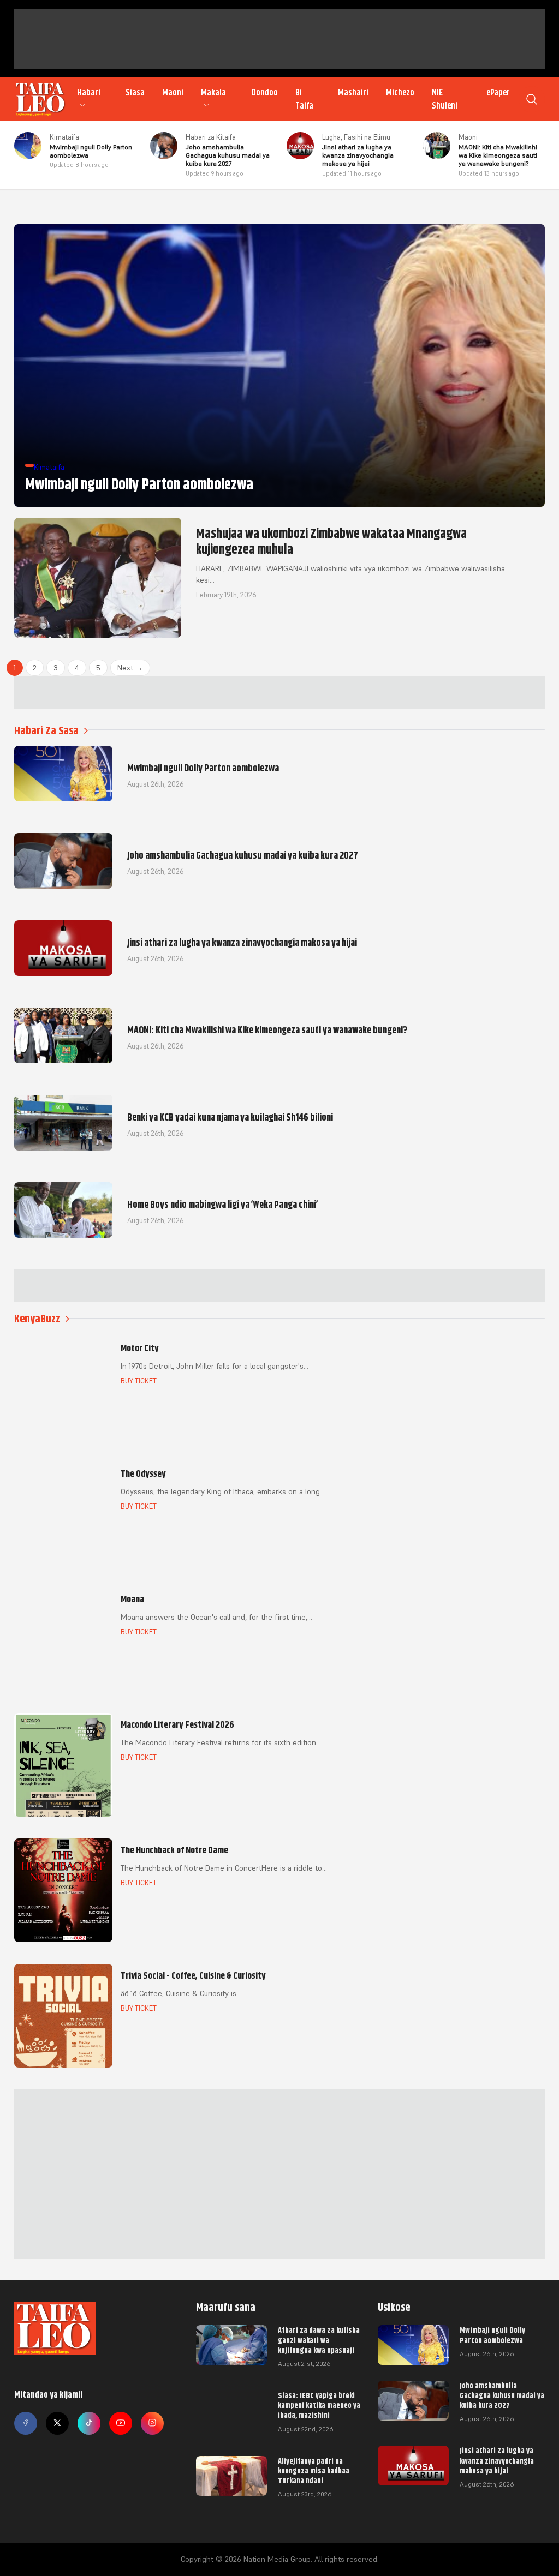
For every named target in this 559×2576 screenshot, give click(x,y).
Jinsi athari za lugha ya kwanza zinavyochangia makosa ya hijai (497, 2460)
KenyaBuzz (37, 1319)
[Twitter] (57, 2423)
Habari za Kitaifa (211, 137)
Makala (213, 93)
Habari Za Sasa (46, 731)
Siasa (135, 93)
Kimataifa (64, 137)
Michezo (400, 93)
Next (130, 668)
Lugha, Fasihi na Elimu (356, 137)
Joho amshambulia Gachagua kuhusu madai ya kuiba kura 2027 (502, 2395)
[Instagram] (152, 2423)
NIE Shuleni (445, 99)
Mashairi (353, 93)
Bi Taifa (304, 99)
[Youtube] (121, 2423)
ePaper (498, 93)
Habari (89, 93)
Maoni (173, 93)
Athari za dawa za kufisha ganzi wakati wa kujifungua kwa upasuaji (319, 2340)
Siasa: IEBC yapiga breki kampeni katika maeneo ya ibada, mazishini (319, 2405)
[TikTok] (89, 2423)
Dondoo (265, 93)
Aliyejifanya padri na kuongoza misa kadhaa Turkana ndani (314, 2471)
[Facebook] (26, 2423)
